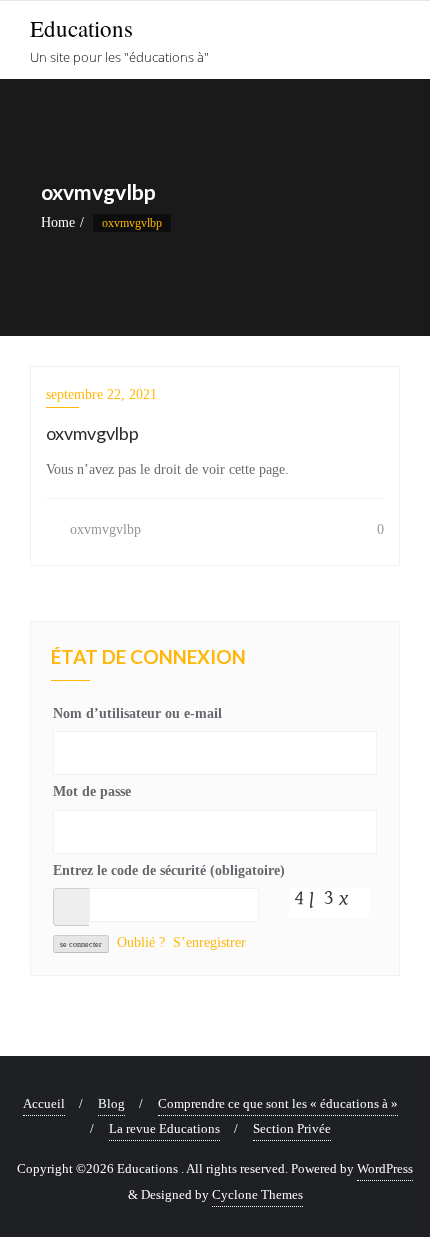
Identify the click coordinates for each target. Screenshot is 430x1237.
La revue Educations (164, 1128)
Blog (111, 1103)
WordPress (385, 1168)
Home (58, 222)
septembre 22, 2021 (101, 394)
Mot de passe (92, 791)
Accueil (44, 1103)
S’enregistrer (209, 942)
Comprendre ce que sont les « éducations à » (278, 1103)
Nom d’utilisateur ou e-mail (137, 713)
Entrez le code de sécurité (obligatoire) (169, 870)
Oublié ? (141, 942)
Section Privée (292, 1128)
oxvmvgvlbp (103, 529)
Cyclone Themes (257, 1194)
